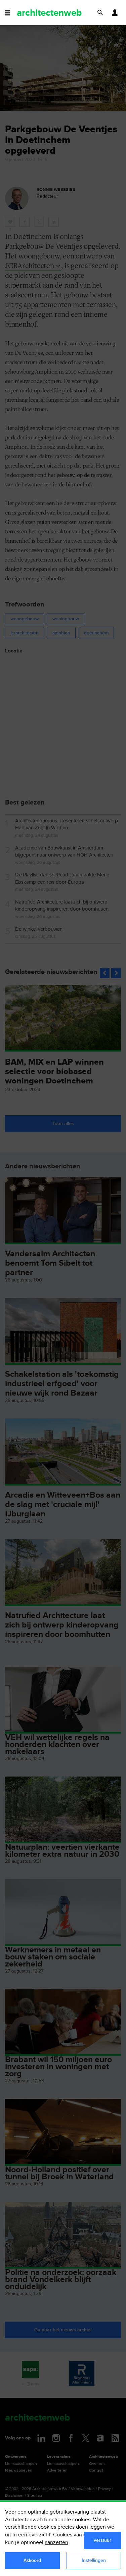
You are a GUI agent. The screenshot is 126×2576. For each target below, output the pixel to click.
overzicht (39, 2535)
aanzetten (56, 2543)
